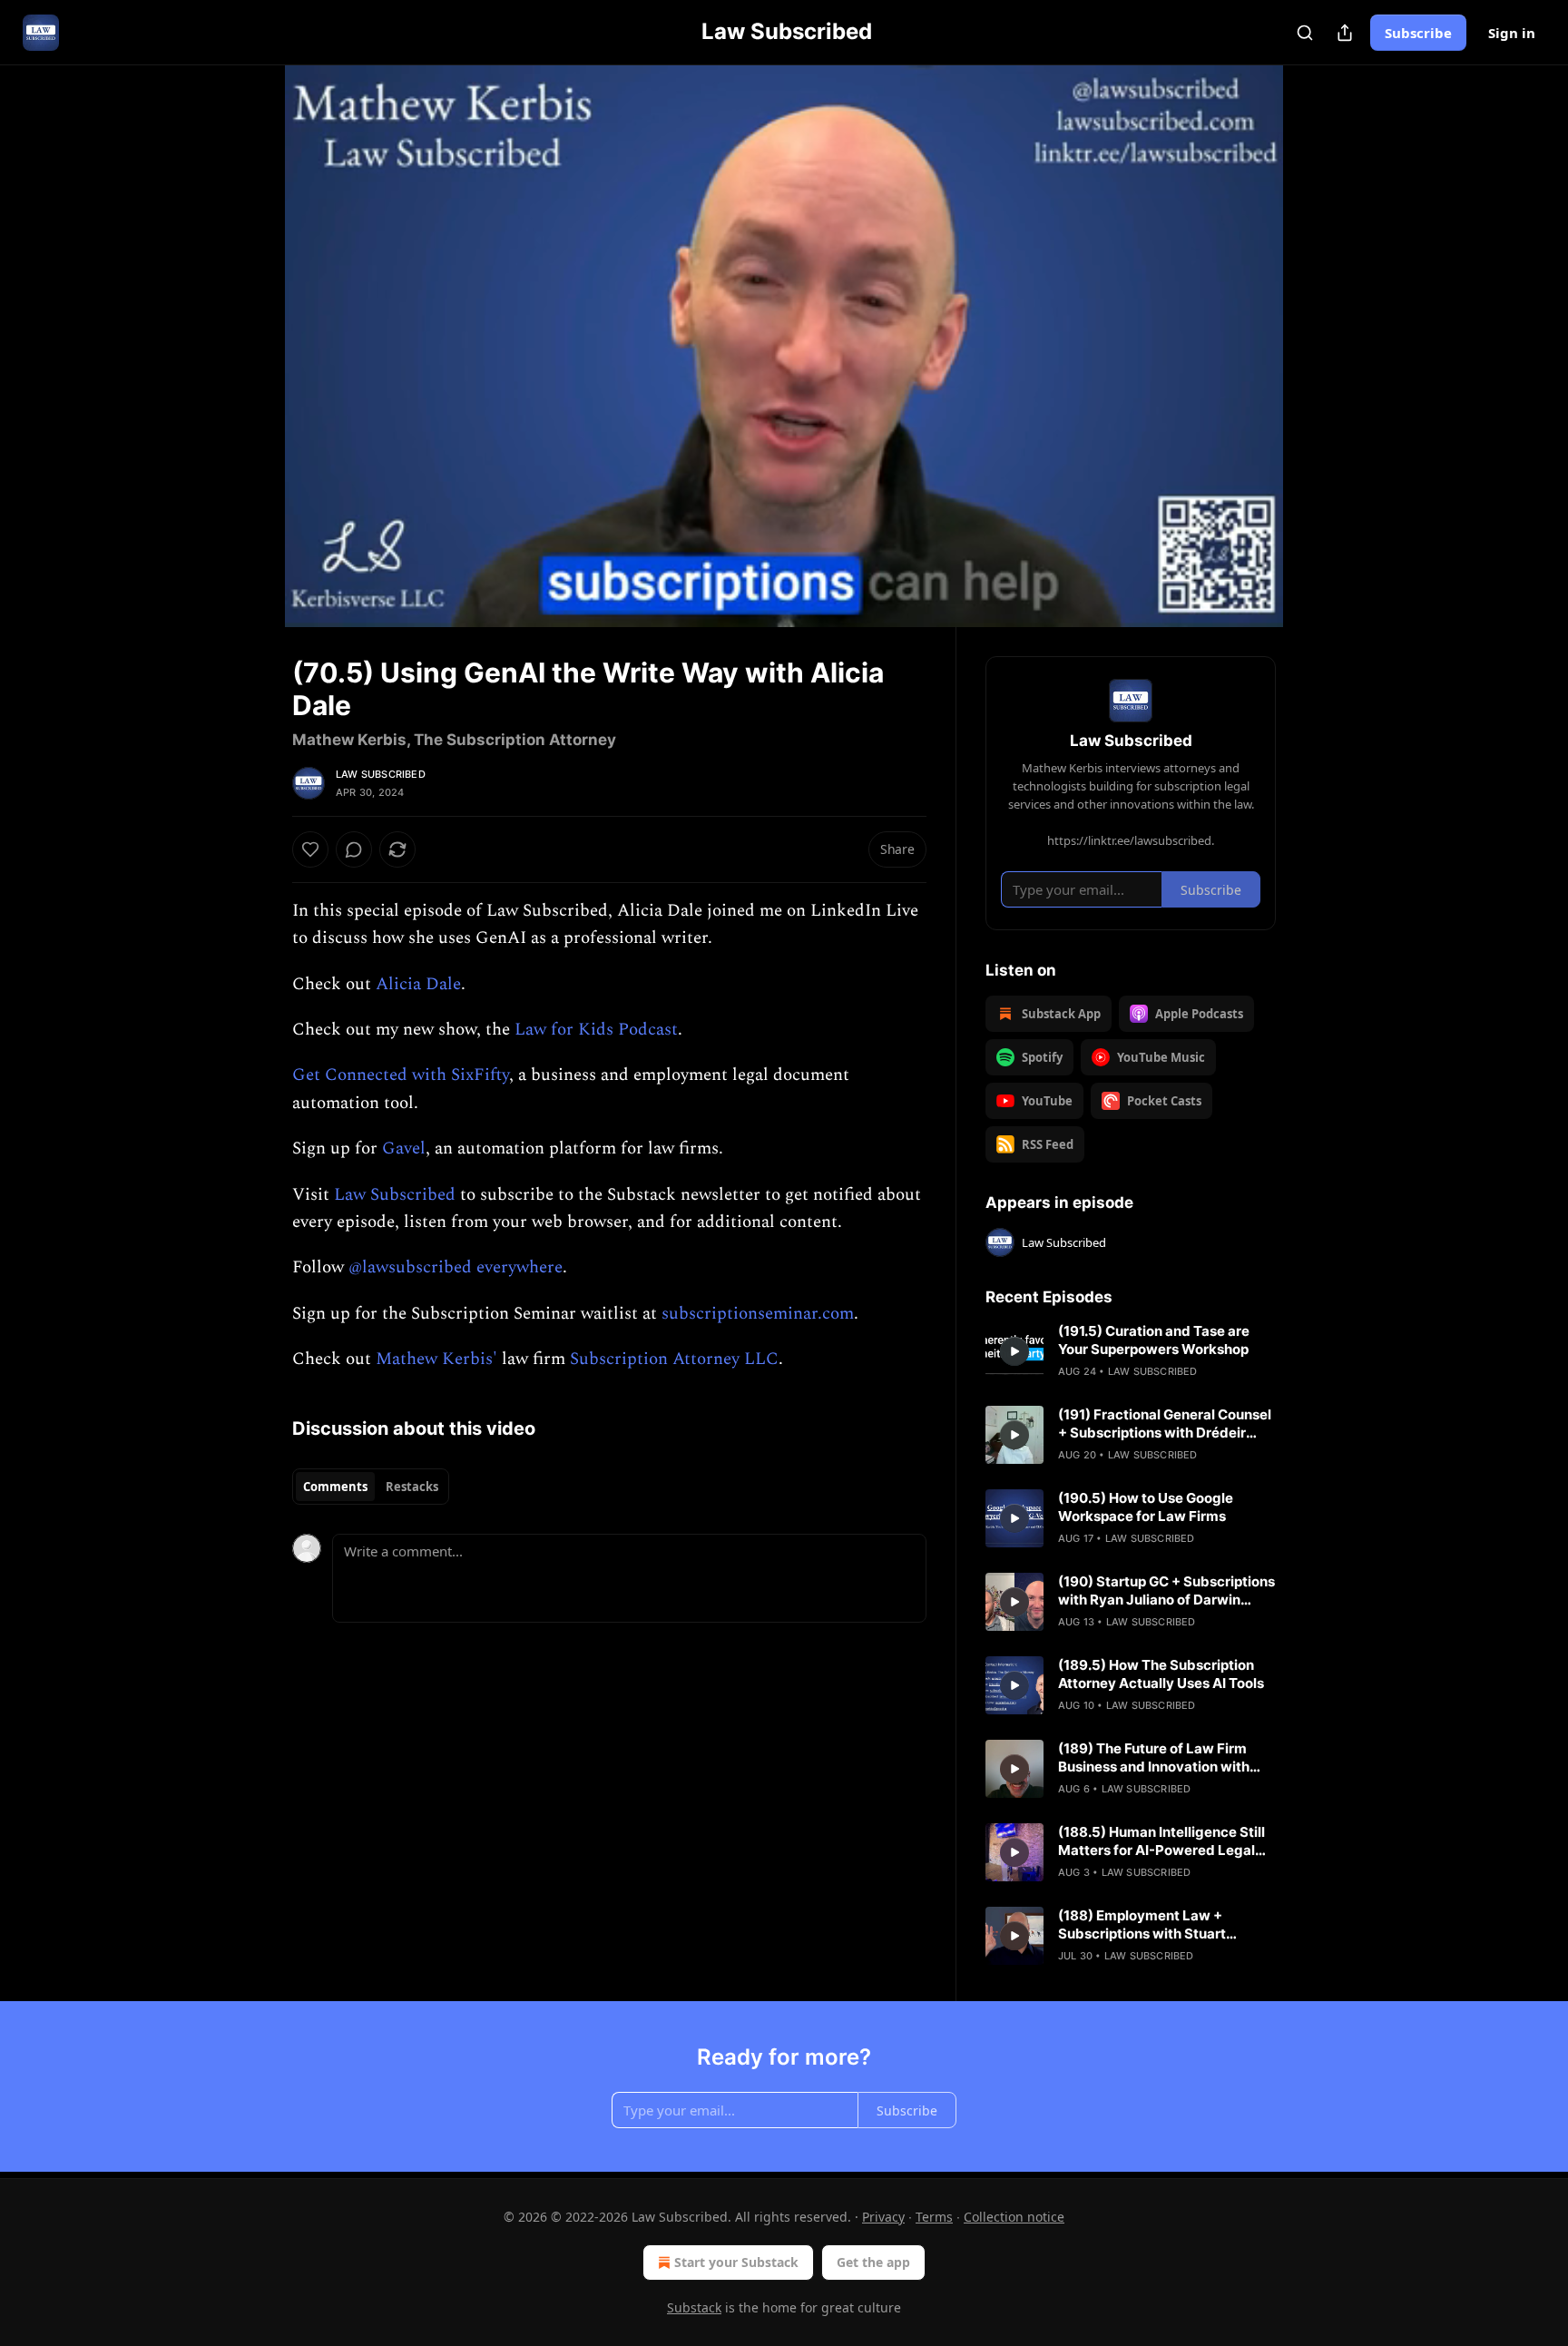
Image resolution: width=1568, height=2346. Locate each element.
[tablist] (371, 1487)
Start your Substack (736, 2262)
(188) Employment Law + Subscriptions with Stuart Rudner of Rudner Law (1142, 1925)
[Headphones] (249, 366)
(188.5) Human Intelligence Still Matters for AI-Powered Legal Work (1161, 1841)
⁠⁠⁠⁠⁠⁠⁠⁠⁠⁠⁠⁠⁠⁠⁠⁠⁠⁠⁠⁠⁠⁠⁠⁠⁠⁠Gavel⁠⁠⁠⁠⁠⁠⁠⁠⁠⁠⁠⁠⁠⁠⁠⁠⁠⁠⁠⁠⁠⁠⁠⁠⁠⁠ (404, 1148)
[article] (1131, 1351)
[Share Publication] (1345, 33)
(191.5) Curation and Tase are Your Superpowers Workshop (1154, 1340)
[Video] (249, 326)
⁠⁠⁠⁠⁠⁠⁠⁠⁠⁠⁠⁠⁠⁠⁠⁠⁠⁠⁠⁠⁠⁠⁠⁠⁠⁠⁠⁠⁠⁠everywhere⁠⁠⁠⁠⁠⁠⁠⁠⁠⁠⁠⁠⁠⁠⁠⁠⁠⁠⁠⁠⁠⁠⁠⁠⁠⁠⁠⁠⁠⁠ (519, 1267)
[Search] (1305, 33)
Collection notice (1014, 2217)
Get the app (873, 2262)
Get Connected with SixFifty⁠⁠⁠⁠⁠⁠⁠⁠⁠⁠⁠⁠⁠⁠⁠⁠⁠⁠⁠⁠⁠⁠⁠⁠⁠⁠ (401, 1075)
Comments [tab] (335, 1487)
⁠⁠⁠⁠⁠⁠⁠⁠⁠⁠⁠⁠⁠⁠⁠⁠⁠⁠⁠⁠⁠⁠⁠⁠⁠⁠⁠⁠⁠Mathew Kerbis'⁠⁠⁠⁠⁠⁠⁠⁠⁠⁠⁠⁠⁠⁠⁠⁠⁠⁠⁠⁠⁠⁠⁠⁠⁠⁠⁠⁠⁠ (436, 1359)
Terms (934, 2217)
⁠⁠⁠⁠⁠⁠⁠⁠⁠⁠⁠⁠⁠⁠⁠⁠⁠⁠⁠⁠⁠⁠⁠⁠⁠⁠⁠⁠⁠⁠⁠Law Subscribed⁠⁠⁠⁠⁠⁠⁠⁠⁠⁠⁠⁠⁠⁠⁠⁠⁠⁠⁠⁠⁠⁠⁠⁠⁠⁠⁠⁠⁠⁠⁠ (395, 1195)
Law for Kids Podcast (596, 1030)
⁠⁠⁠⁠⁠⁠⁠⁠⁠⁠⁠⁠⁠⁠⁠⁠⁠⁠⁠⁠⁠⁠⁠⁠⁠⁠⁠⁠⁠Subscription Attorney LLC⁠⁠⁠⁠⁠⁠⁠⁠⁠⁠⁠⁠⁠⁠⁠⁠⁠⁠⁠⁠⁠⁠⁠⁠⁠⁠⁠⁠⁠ (674, 1359)
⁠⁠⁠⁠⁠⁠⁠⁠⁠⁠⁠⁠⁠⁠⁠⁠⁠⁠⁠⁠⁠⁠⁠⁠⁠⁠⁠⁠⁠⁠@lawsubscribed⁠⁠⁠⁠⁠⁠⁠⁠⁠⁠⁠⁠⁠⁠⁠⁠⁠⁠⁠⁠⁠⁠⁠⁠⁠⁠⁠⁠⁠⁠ (410, 1267)
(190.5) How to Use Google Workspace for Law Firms (1146, 1507)
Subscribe (1418, 33)
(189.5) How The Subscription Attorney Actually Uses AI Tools (1161, 1674)
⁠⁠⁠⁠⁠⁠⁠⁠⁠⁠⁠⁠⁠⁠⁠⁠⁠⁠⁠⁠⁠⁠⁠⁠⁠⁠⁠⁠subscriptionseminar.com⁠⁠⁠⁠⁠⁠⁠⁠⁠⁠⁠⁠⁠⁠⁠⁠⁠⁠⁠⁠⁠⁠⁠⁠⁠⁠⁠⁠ (758, 1314)
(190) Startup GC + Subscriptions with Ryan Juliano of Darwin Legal (1166, 1591)
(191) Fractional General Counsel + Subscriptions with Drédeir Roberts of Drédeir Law (1165, 1424)
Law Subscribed (381, 774)
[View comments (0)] (1321, 346)
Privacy (883, 2217)
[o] (1014, 1351)
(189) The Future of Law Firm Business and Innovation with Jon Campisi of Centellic (1154, 1758)
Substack (694, 2307)
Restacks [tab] (412, 1487)
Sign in (1512, 33)
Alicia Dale (418, 984)
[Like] (310, 849)
